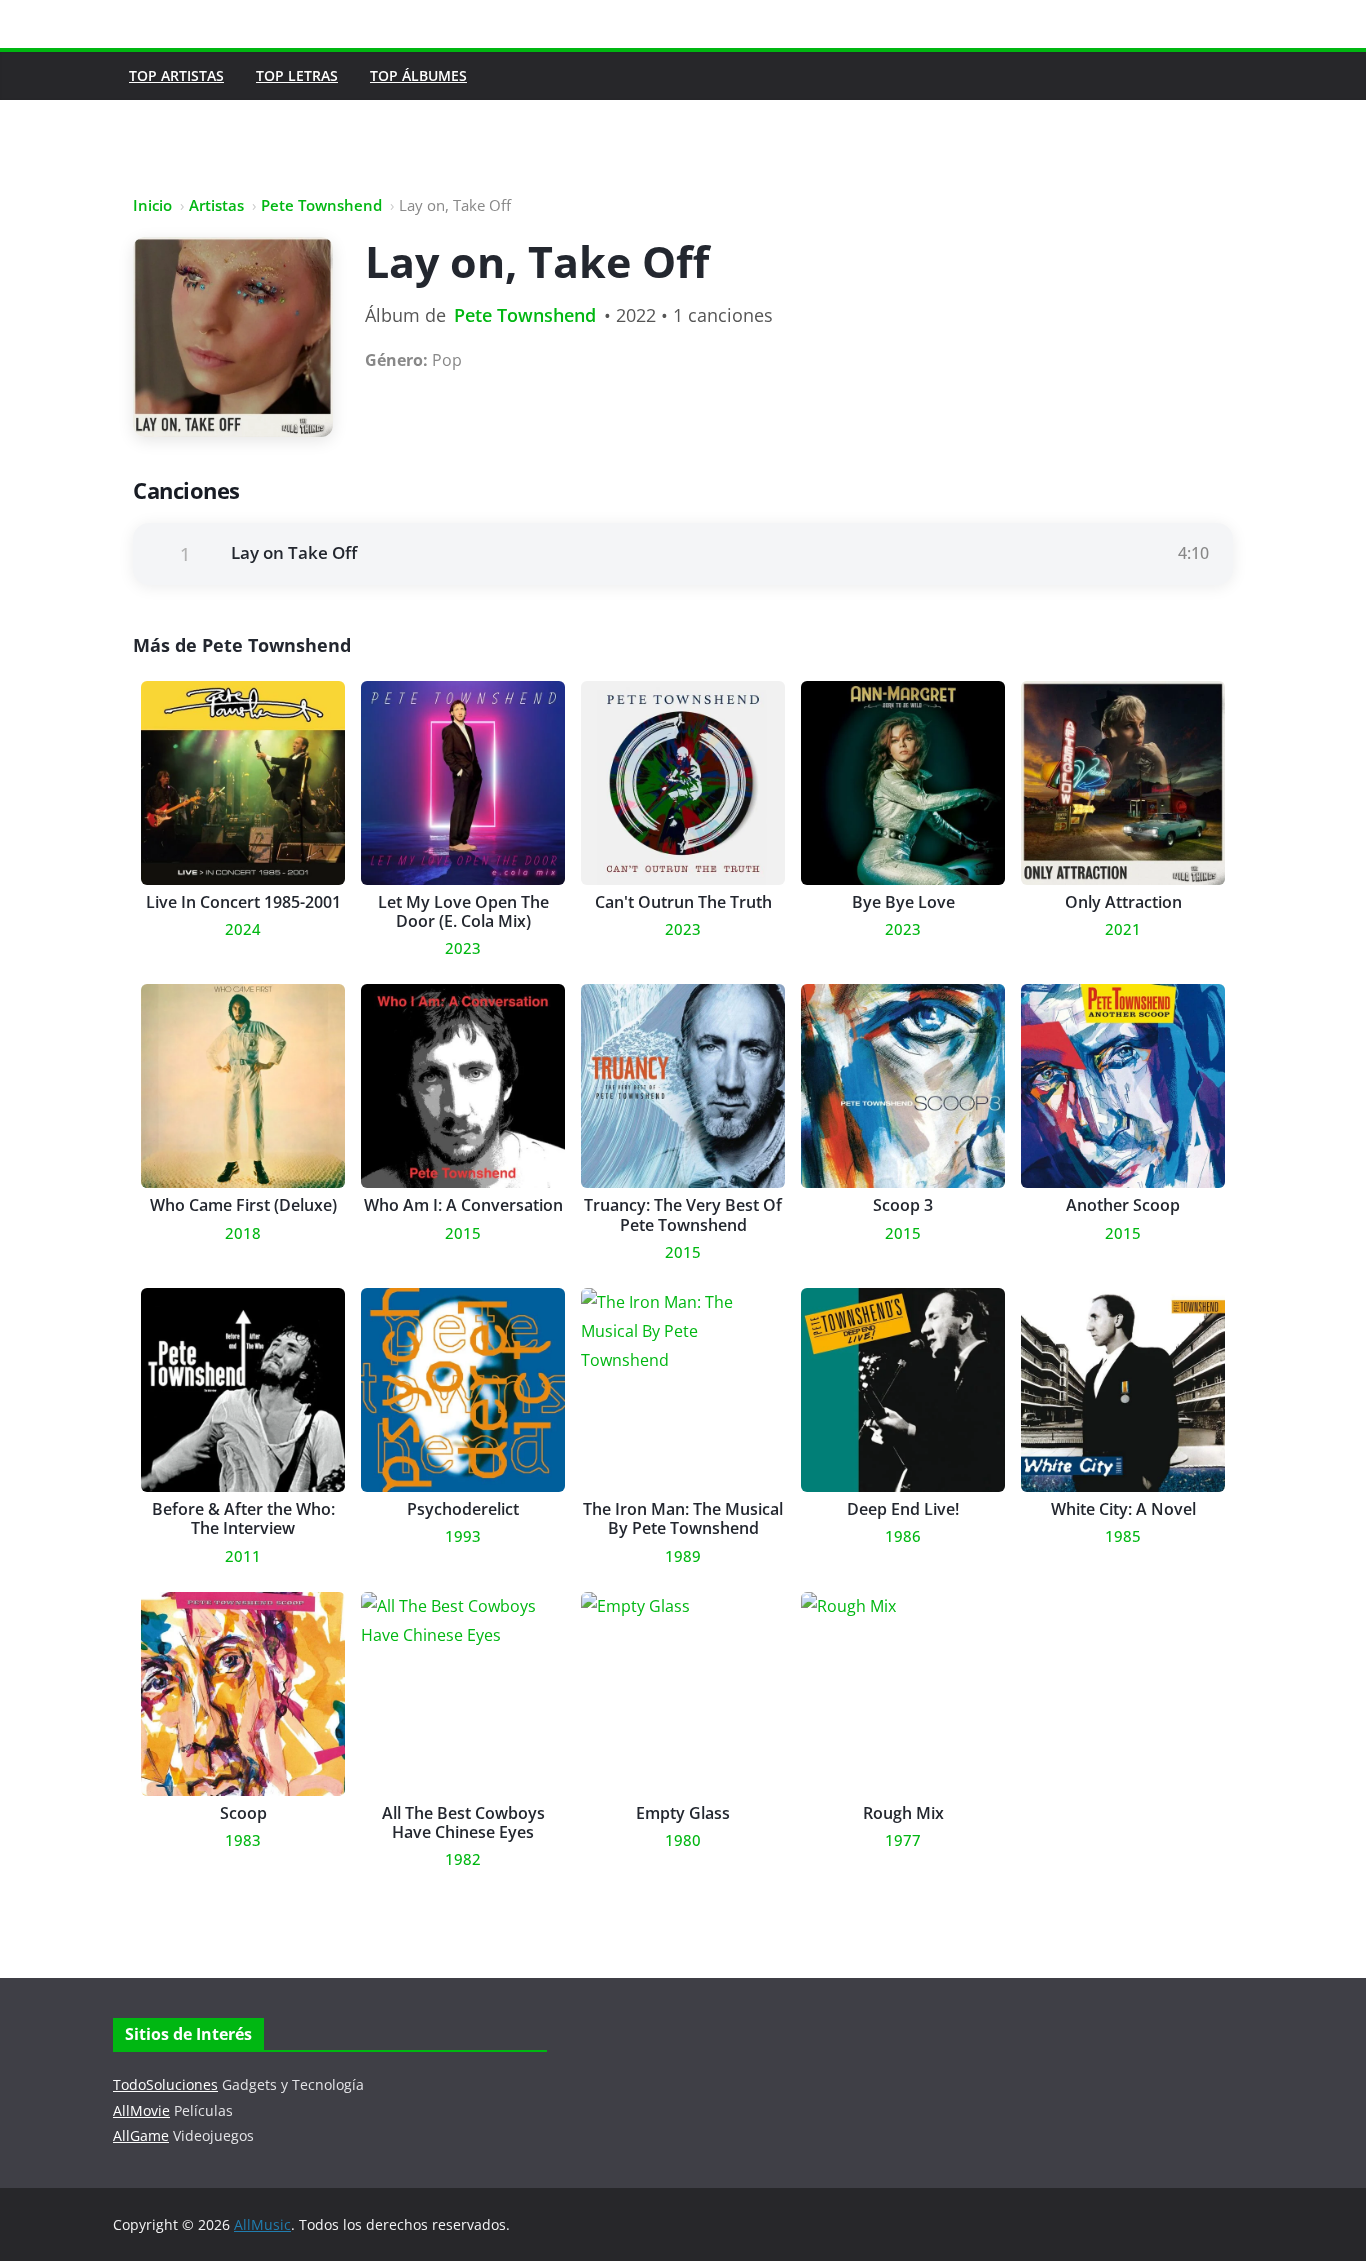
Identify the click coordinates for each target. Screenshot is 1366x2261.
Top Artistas (176, 75)
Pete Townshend (321, 205)
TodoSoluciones (165, 2084)
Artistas (216, 205)
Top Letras (297, 75)
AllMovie (141, 2110)
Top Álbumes (418, 75)
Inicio (152, 205)
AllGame (141, 2135)
